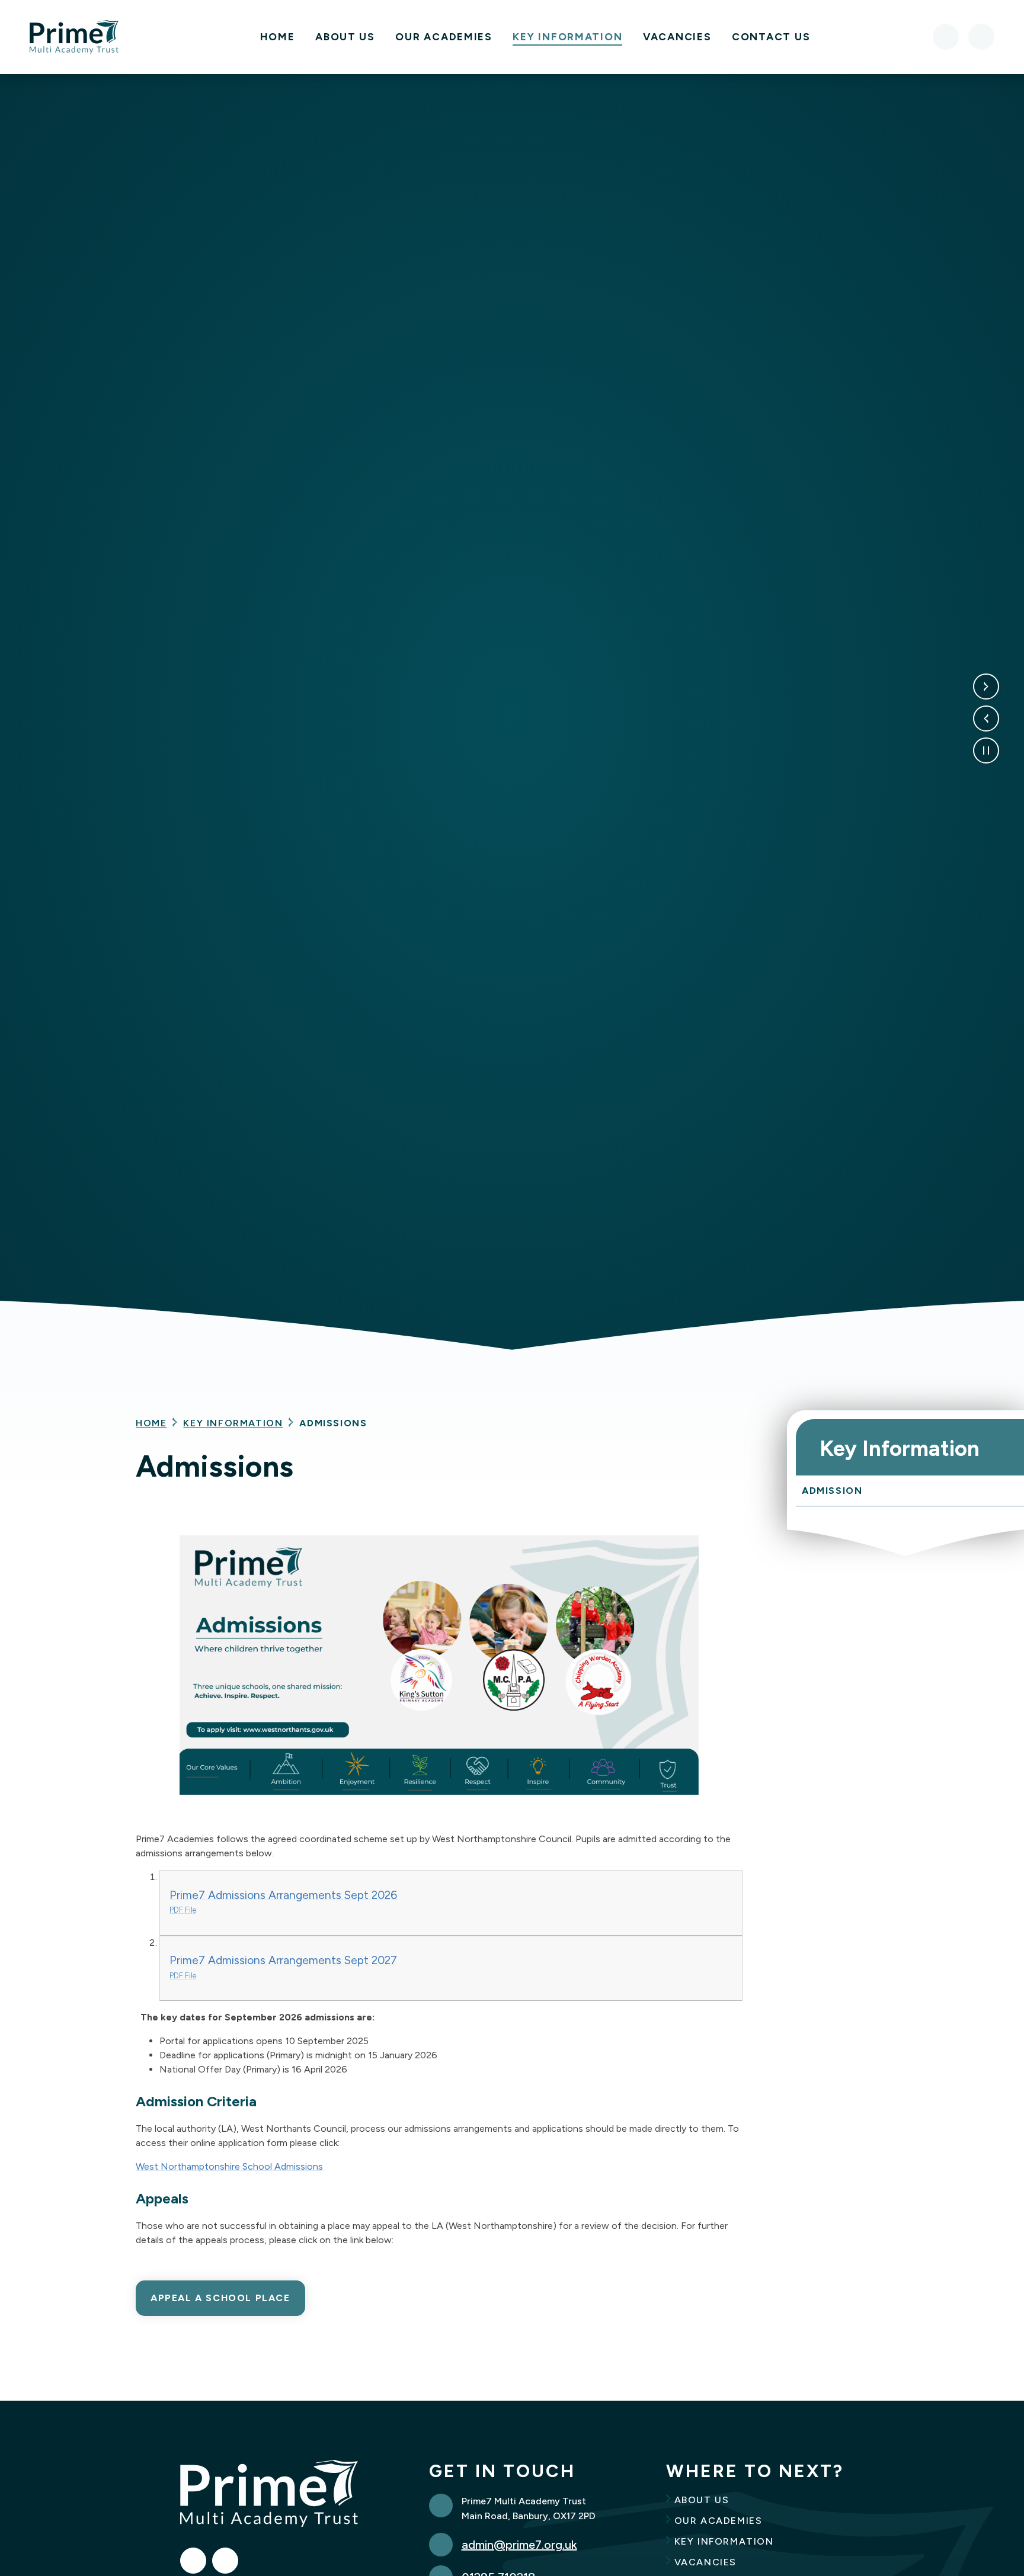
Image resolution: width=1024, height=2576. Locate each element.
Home (151, 1423)
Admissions (333, 1423)
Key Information (233, 1423)
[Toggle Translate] (946, 37)
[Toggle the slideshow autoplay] (986, 750)
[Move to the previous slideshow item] (986, 718)
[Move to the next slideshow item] (986, 686)
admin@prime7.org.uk (519, 2545)
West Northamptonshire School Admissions (229, 2166)
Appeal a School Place (220, 2298)
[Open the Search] (981, 37)
